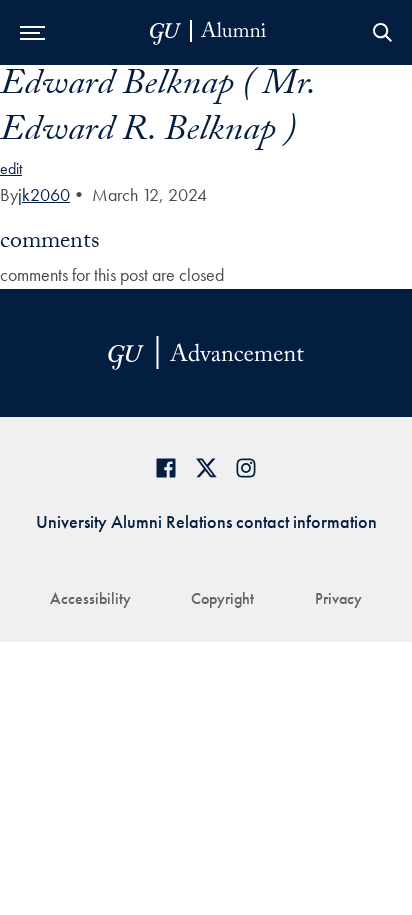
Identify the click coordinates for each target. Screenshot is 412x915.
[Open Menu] (32, 32)
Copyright (222, 598)
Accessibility (90, 598)
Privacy (338, 598)
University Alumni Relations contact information (206, 521)
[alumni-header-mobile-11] (208, 32)
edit (11, 168)
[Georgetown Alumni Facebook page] (166, 467)
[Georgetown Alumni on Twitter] (206, 467)
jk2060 (44, 194)
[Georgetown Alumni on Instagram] (246, 467)
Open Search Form (382, 32)
